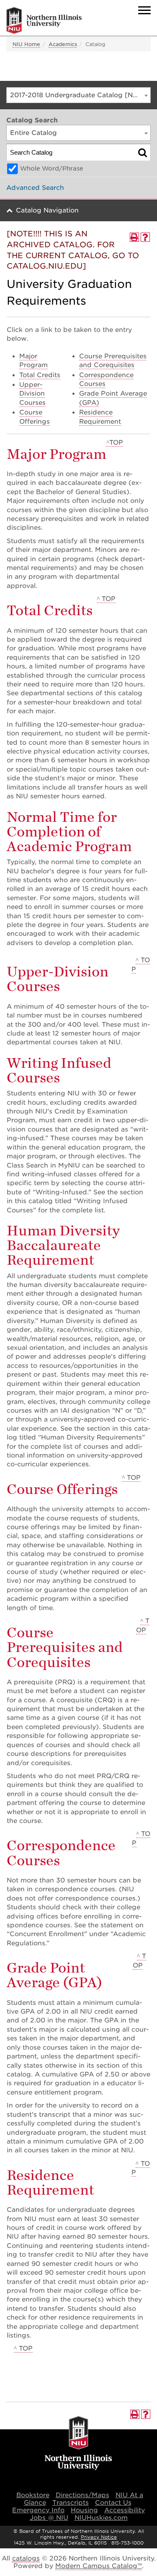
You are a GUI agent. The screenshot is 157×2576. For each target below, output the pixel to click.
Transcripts (71, 2503)
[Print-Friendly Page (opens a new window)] (134, 237)
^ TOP (106, 599)
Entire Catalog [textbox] (33, 133)
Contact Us (113, 2503)
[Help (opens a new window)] (145, 237)
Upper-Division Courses (32, 394)
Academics (63, 44)
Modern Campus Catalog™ (99, 2566)
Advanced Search (35, 188)
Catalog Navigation (47, 210)
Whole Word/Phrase (52, 168)
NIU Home (26, 44)
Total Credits (40, 375)
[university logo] (78, 2444)
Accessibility (125, 2510)
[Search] (143, 152)
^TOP (115, 443)
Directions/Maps (82, 2495)
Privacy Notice (99, 2537)
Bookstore (33, 2495)
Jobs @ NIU (49, 2518)
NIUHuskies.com (101, 2518)
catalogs (26, 2558)
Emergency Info (38, 2510)
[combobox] (78, 95)
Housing (84, 2510)
